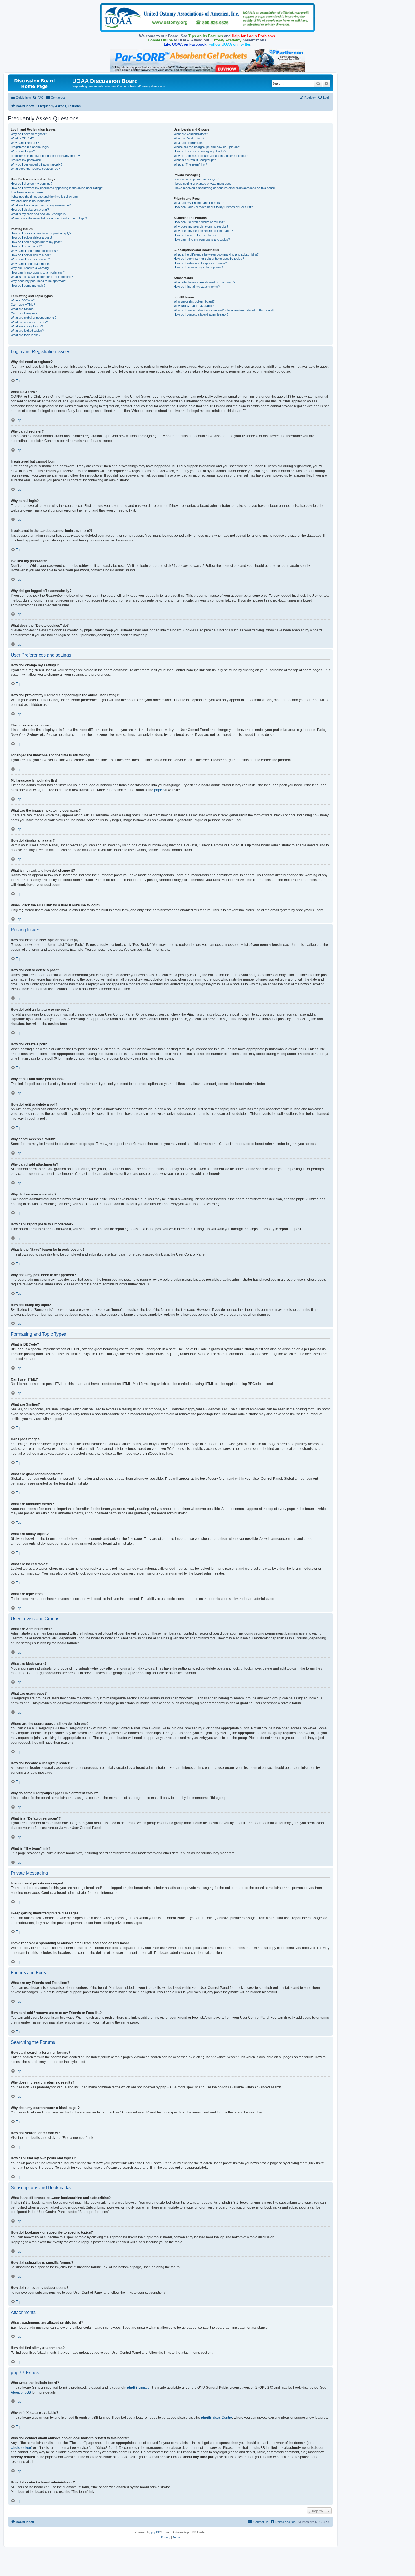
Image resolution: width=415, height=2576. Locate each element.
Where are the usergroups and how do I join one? (207, 147)
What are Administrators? (191, 134)
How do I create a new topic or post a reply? (41, 233)
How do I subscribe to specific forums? (200, 263)
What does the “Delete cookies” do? (35, 169)
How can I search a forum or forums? (199, 222)
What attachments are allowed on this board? (204, 282)
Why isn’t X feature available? (194, 306)
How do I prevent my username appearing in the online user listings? (57, 188)
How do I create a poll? (26, 246)
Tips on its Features (206, 36)
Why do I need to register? (29, 134)
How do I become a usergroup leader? (200, 151)
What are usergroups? (189, 143)
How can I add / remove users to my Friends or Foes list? (213, 207)
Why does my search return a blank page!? (203, 231)
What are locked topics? (27, 331)
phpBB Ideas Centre (217, 2418)
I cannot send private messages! (196, 179)
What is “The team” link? (190, 164)
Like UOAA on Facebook (185, 44)
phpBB (159, 790)
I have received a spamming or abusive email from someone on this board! (225, 188)
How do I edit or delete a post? (31, 237)
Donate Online (160, 40)
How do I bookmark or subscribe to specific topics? (209, 259)
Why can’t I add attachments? (31, 264)
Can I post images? (24, 313)
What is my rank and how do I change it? (39, 214)
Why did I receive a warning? (30, 268)
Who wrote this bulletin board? (194, 301)
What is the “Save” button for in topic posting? (42, 277)
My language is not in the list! (30, 201)
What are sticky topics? (27, 326)
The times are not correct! (29, 192)
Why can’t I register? (25, 143)
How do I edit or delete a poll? (31, 255)
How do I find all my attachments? (197, 287)
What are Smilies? (23, 309)
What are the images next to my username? (41, 205)
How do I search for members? (195, 235)
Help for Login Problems (253, 36)
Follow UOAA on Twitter (230, 44)
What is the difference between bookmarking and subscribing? (216, 254)
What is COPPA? (22, 138)
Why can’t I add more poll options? (34, 251)
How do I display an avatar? (30, 210)
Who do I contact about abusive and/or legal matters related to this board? (224, 310)
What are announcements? (29, 322)
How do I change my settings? (31, 184)
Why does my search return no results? (201, 226)
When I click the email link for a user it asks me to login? (49, 218)
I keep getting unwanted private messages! (203, 184)
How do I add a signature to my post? (36, 242)
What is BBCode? (23, 300)
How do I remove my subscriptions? (198, 267)
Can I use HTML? (23, 305)
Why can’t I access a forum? (30, 259)
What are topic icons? (26, 335)
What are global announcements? (34, 318)
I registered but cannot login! (30, 147)
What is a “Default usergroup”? (195, 160)
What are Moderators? (189, 138)
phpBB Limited (138, 2388)
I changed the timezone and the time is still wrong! (45, 197)
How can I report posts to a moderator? (38, 272)
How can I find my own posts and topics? (202, 239)
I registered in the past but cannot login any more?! (45, 156)
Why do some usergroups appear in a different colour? (211, 156)
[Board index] (41, 83)
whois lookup (21, 2448)
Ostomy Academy (226, 40)
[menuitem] (38, 98)
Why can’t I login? (23, 151)
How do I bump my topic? (28, 285)
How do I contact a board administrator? (201, 314)
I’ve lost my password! (26, 160)
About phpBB (21, 2392)
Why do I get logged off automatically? (37, 164)
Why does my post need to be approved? (39, 281)
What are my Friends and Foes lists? (199, 203)
